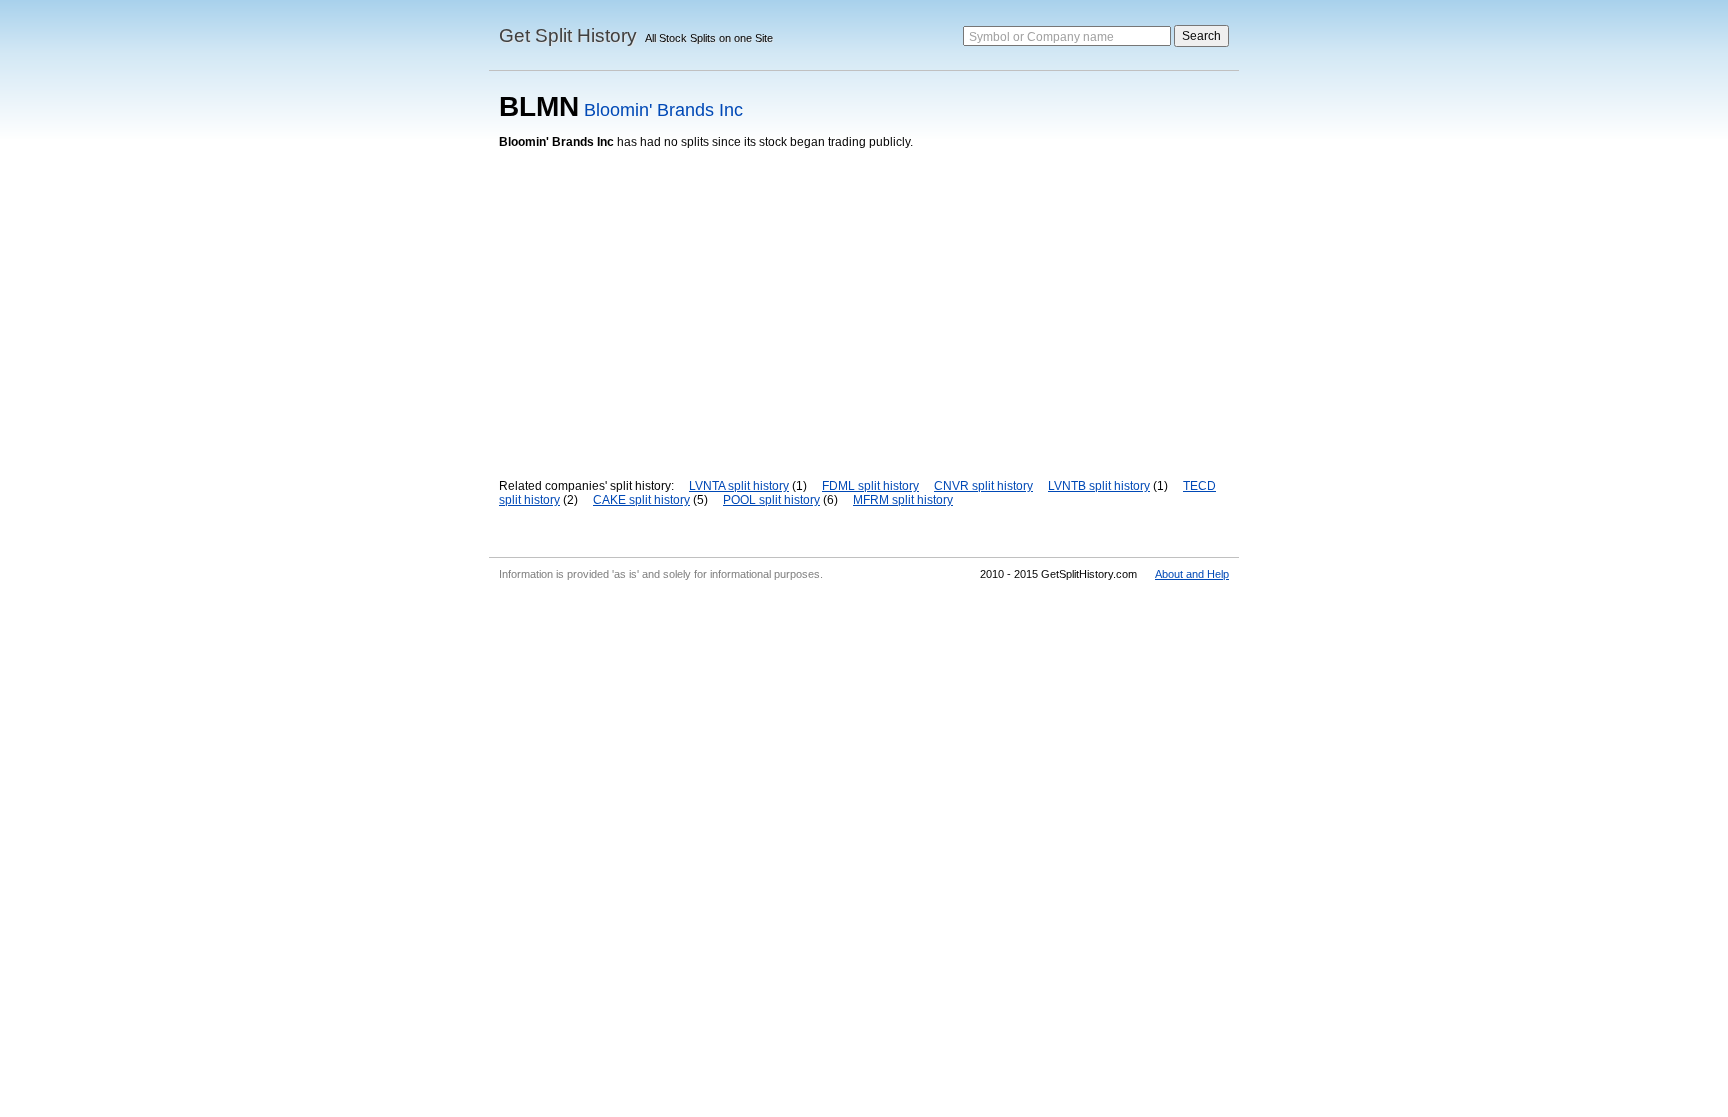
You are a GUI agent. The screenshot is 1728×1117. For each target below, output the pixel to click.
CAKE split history (641, 500)
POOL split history (771, 500)
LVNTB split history (1099, 486)
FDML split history (870, 486)
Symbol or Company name (1041, 37)
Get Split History (568, 35)
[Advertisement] (864, 299)
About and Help (1192, 574)
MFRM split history (903, 500)
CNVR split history (983, 486)
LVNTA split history (739, 486)
